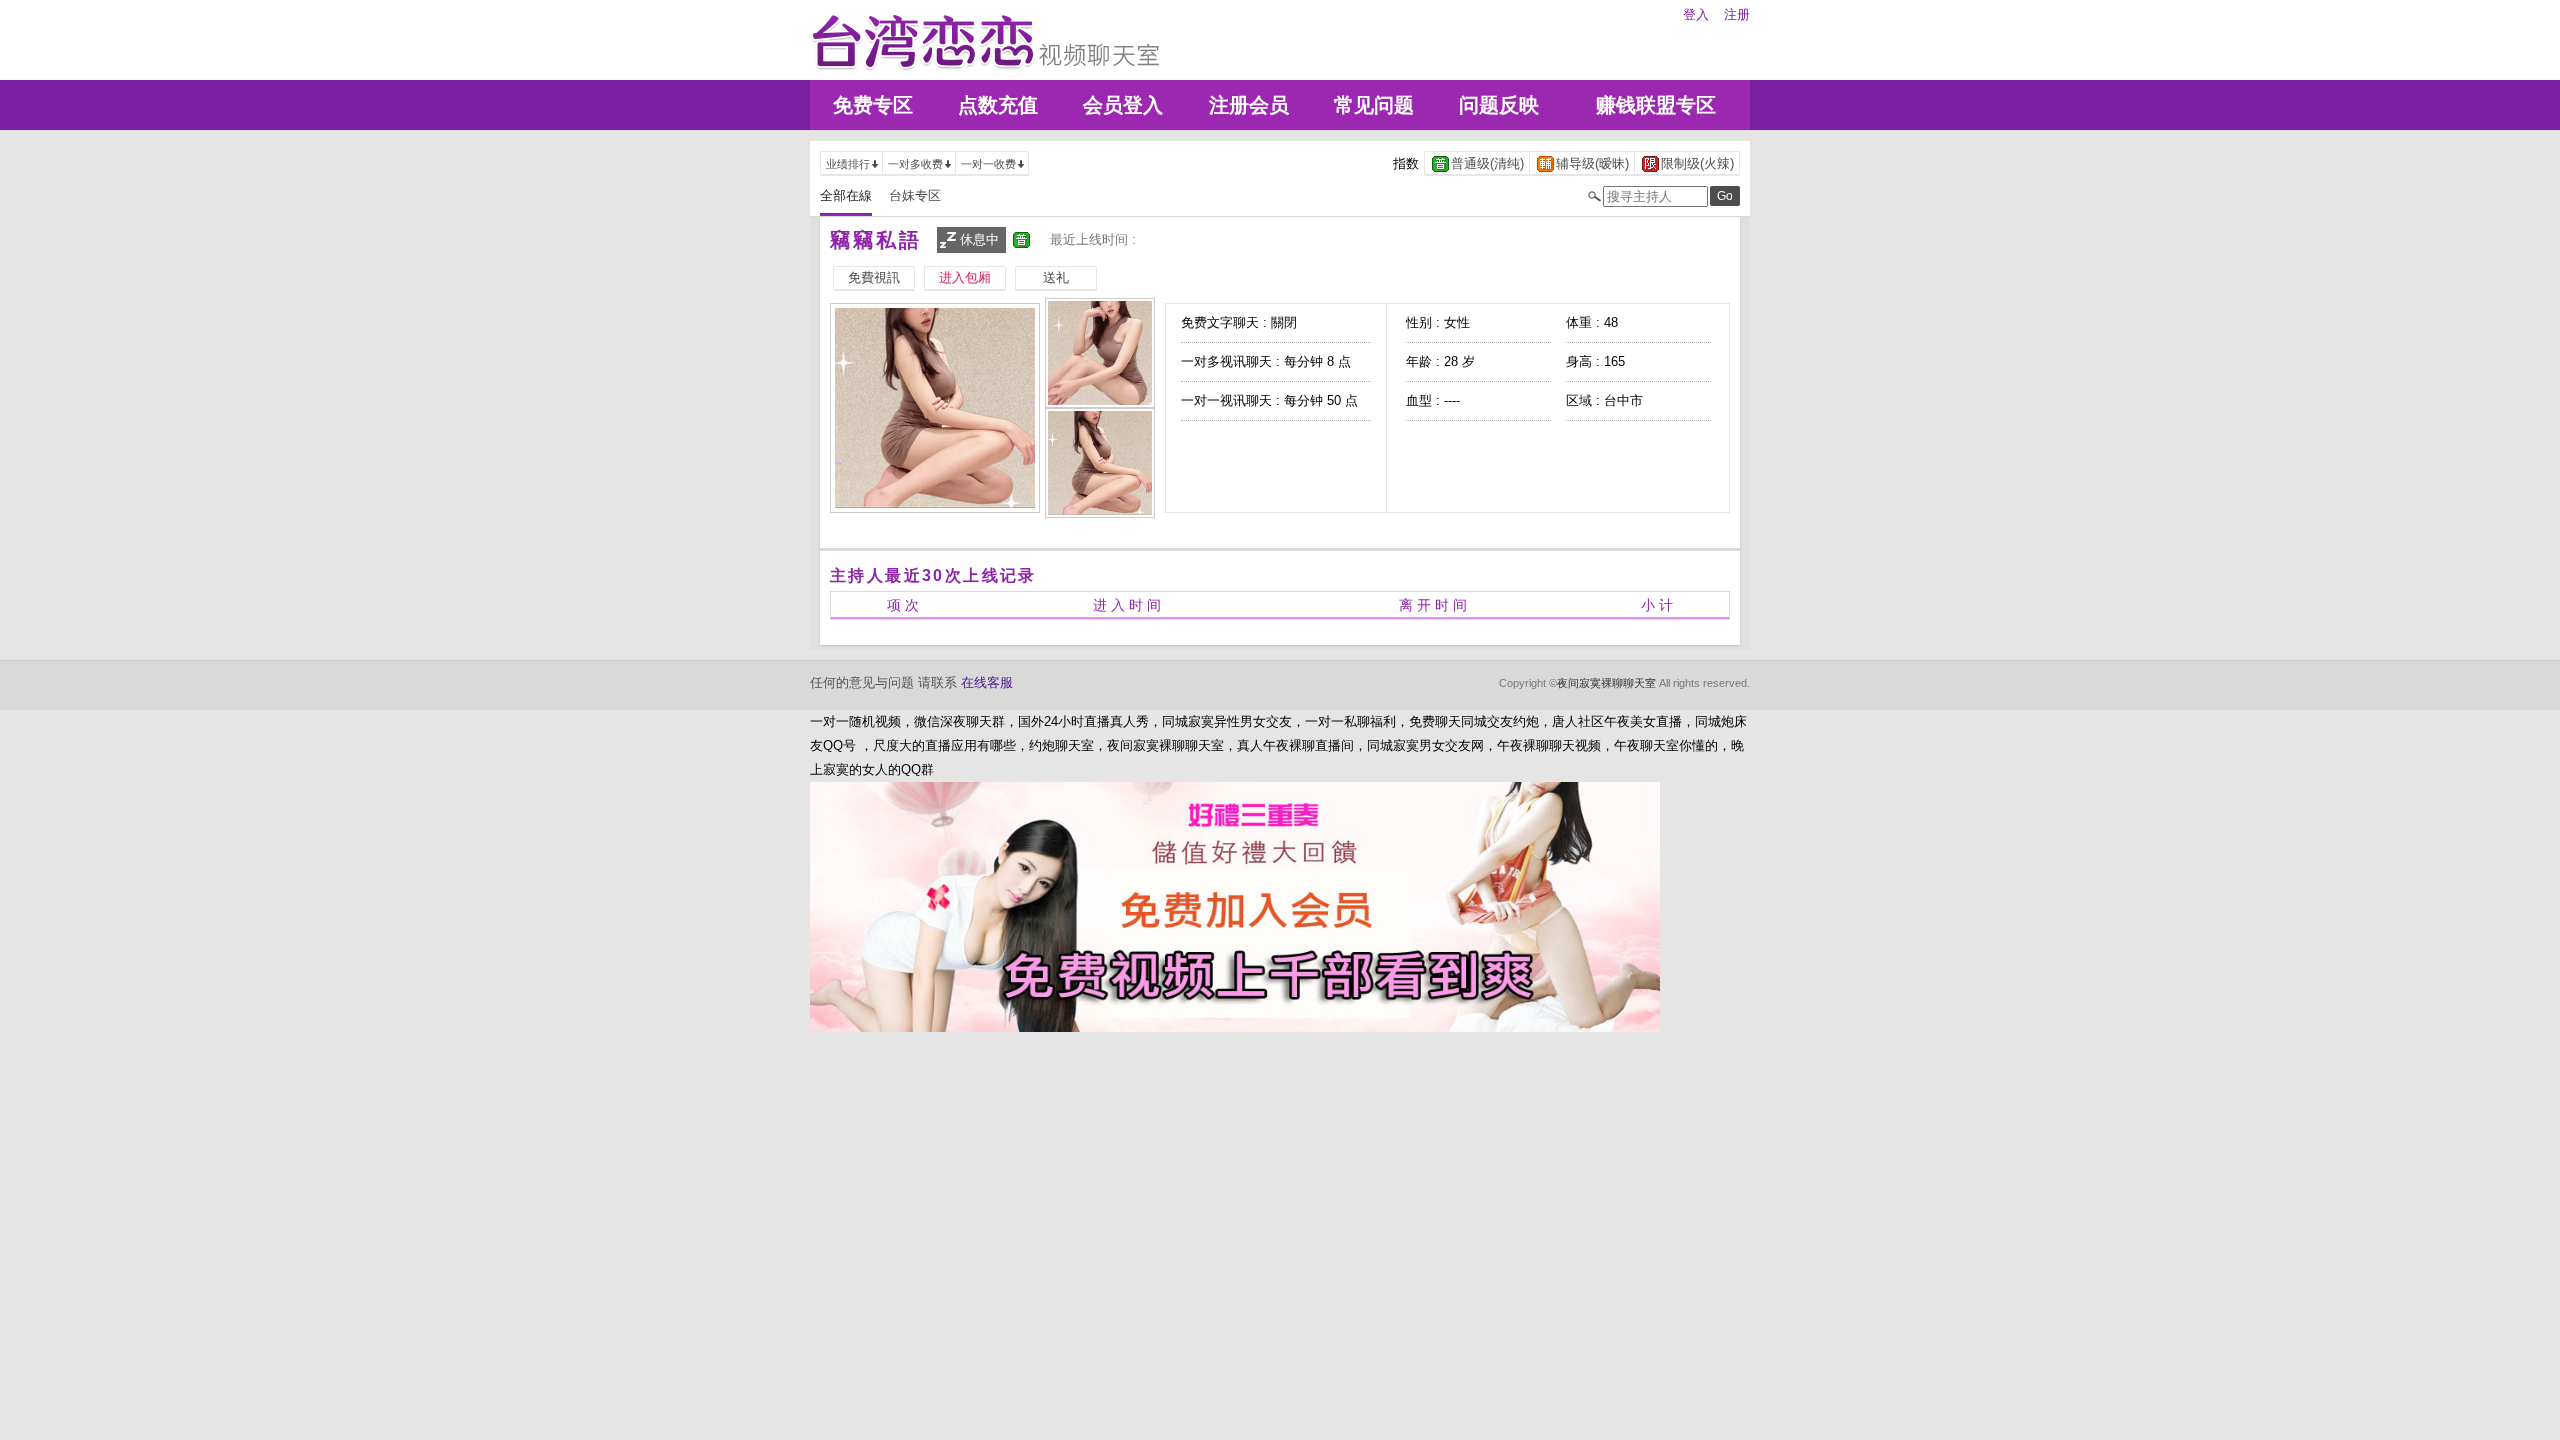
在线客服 (987, 682)
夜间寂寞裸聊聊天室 (1606, 683)
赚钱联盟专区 (1656, 105)
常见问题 (1374, 105)
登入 (1696, 14)
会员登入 (1123, 105)
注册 (1737, 14)
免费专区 (873, 105)
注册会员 (1249, 105)
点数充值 (998, 105)
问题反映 (1499, 105)
